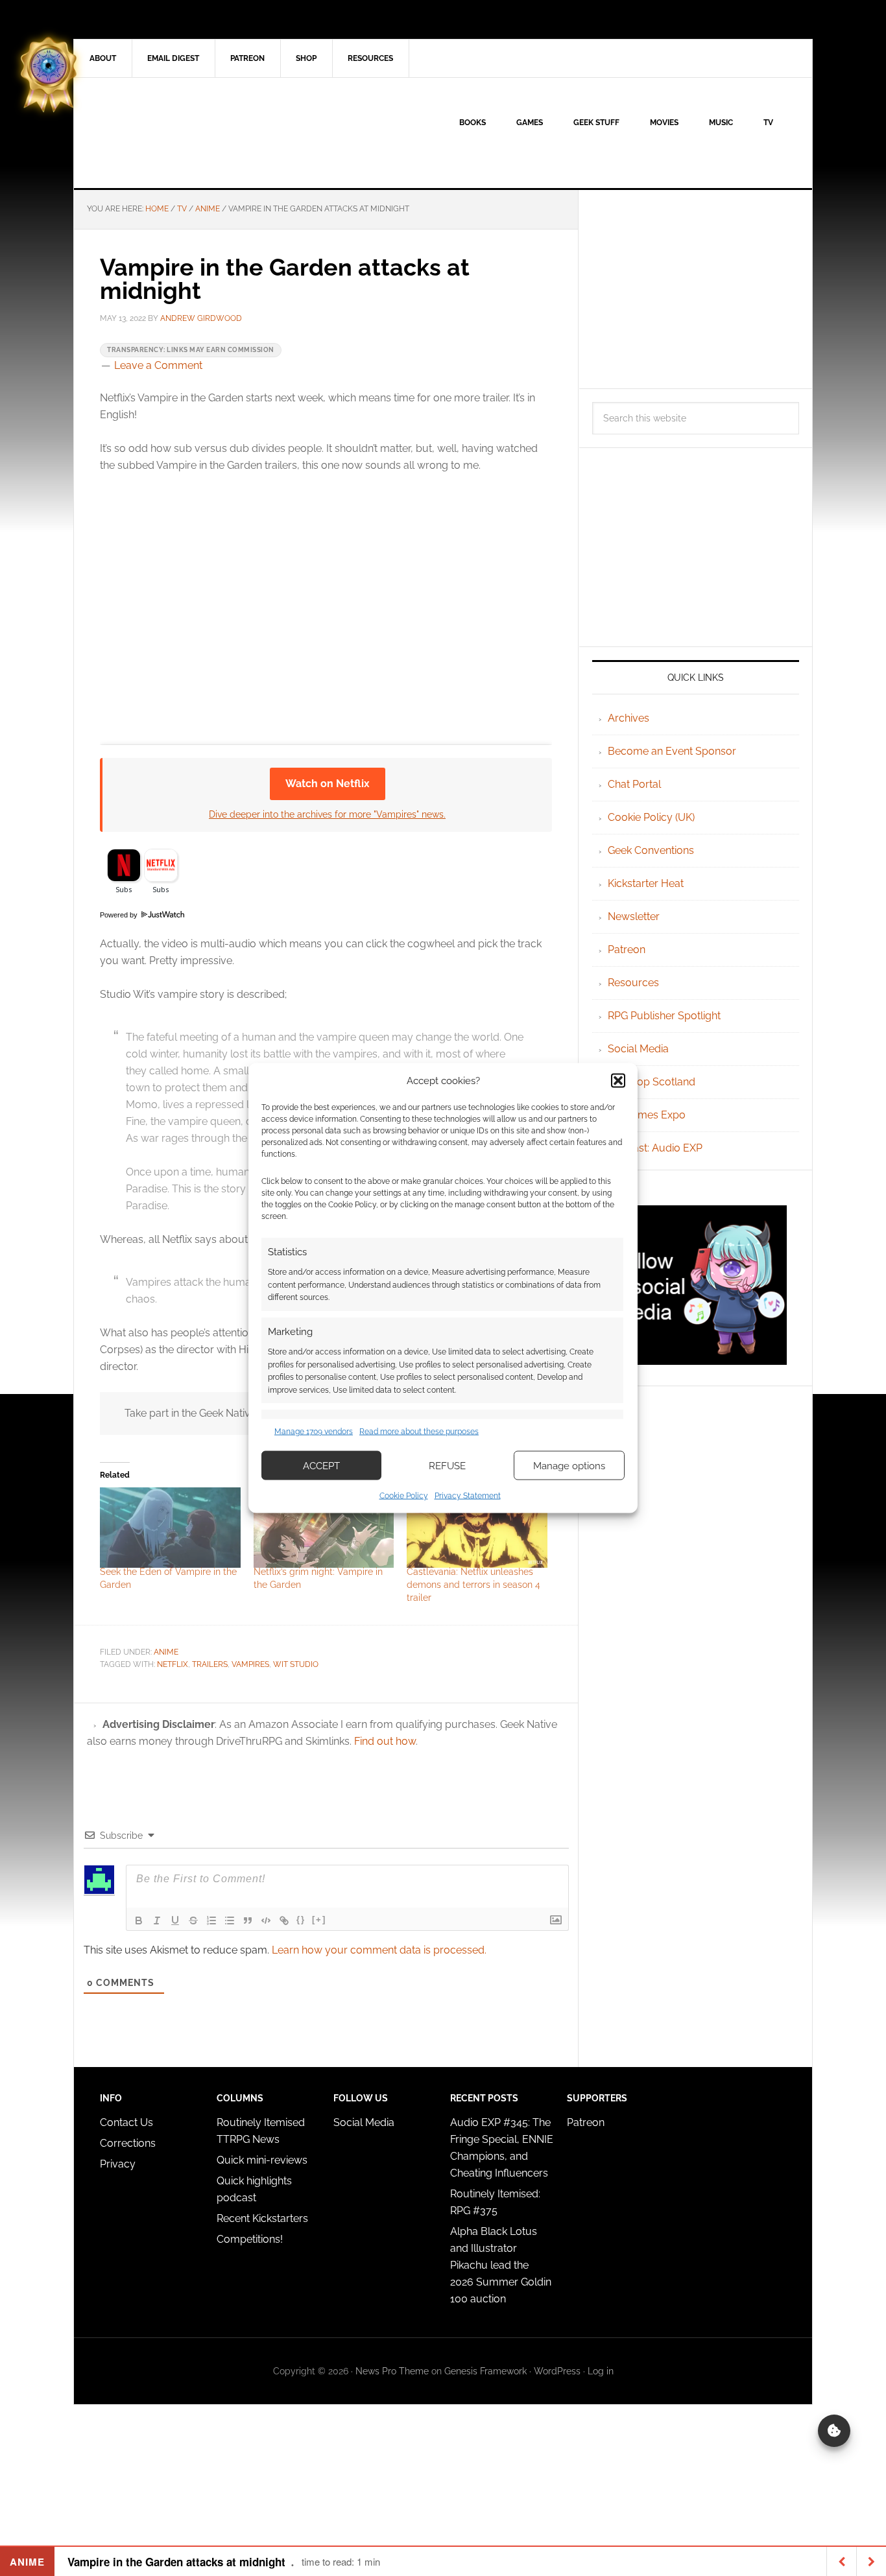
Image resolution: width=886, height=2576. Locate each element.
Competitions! (250, 2239)
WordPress (557, 2371)
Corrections (128, 2143)
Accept (321, 1465)
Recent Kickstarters (264, 2218)
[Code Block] (266, 1920)
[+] (319, 1920)
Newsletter (634, 916)
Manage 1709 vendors (314, 1431)
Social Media (638, 1049)
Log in (601, 2371)
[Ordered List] (211, 1920)
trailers (210, 1664)
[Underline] (175, 1920)
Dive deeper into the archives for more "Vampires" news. (327, 814)
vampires (250, 1664)
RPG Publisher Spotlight (664, 1016)
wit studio (296, 1664)
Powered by (120, 915)
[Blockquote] (248, 1920)
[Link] (284, 1920)
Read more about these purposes (419, 1431)
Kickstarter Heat (646, 883)
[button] (618, 1080)
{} (301, 1920)
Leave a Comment (158, 365)
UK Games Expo (647, 1115)
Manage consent (834, 2431)
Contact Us (126, 2122)
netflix (173, 1664)
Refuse (447, 1465)
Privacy (118, 2164)
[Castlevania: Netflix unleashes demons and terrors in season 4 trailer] (477, 1528)
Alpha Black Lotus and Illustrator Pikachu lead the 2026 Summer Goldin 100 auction (501, 2265)
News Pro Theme (392, 2371)
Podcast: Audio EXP (655, 1148)
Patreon (627, 950)
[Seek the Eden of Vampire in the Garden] (170, 1528)
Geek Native (184, 133)
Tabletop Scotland (652, 1082)
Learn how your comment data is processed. (379, 1950)
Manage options (569, 1465)
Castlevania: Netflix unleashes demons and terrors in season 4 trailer (473, 1585)
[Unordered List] (230, 1920)
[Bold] (139, 1920)
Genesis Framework (485, 2371)
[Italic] (157, 1920)
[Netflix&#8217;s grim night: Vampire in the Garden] (324, 1528)
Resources (633, 983)
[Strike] (193, 1920)
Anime (166, 1652)
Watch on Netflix (328, 784)
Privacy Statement (468, 1496)
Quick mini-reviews (262, 2160)
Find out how (385, 1741)
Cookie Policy (404, 1496)
